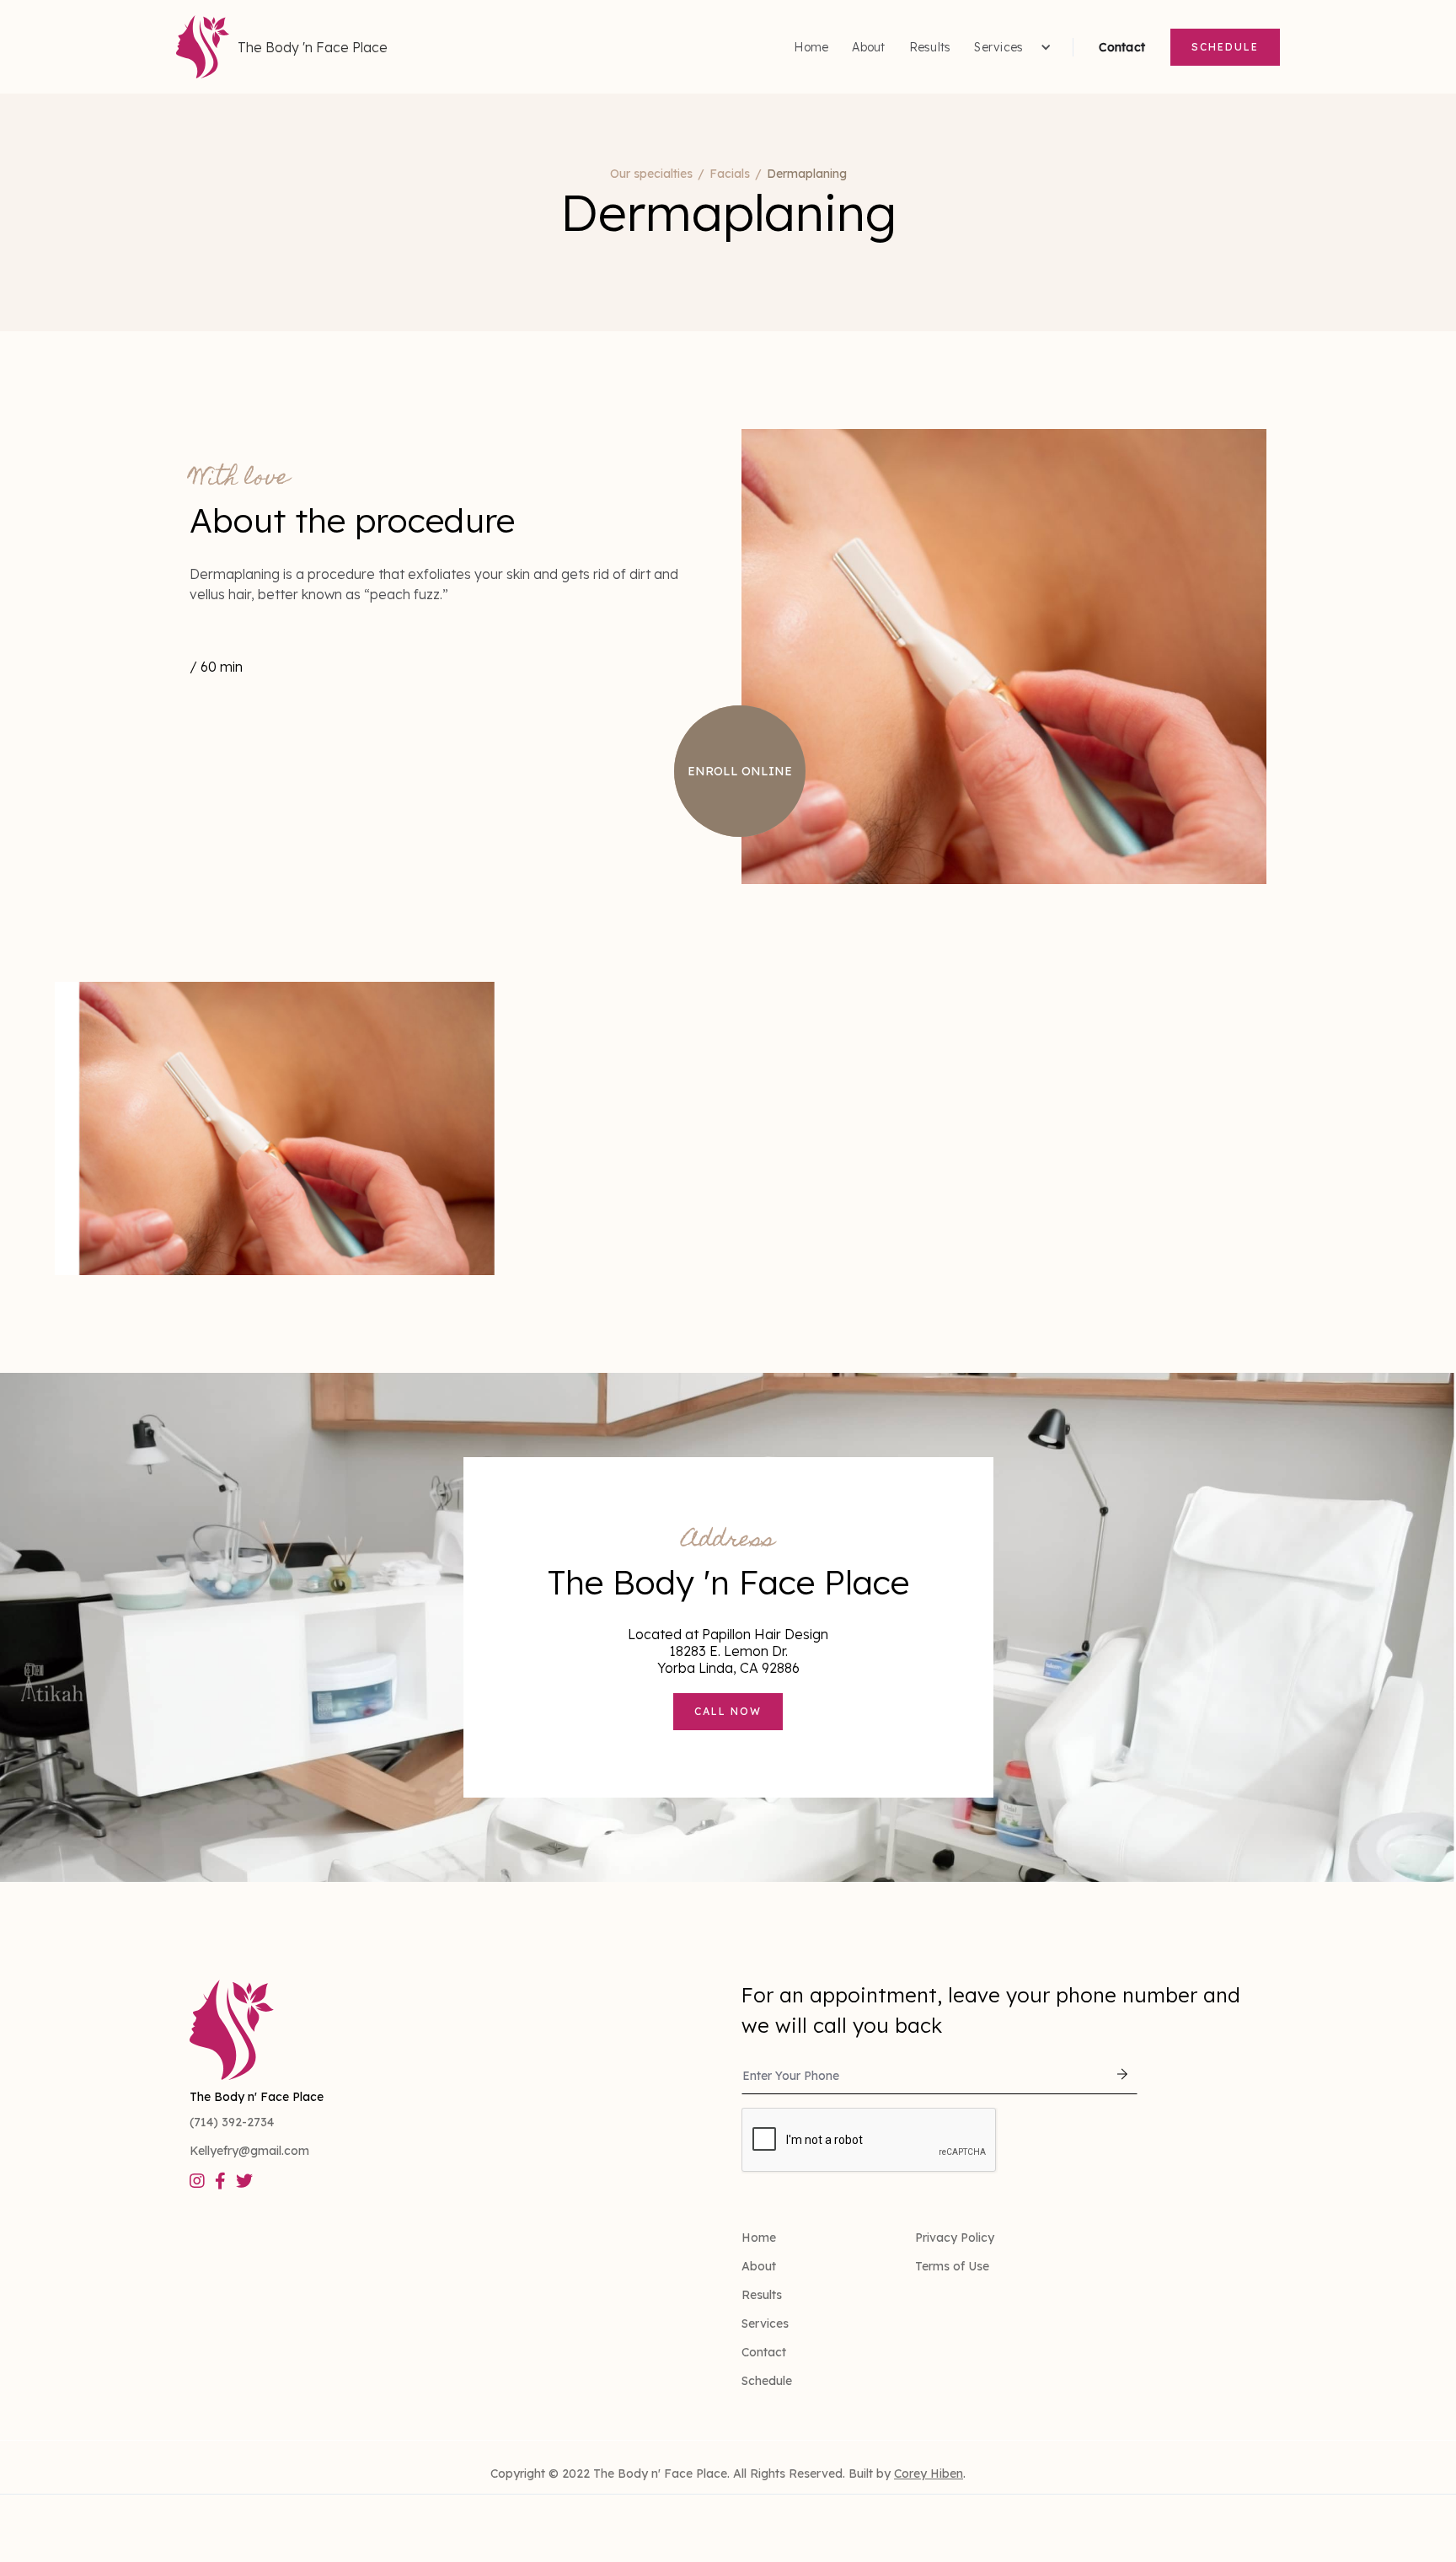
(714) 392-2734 (232, 2122)
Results (930, 47)
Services (765, 2323)
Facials (730, 174)
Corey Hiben (929, 2474)
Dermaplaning (807, 174)
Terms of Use (952, 2266)
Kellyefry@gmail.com (249, 2151)
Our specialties (651, 174)
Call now (728, 1711)
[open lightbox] (275, 1128)
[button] (1011, 47)
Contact (1122, 47)
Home (811, 47)
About (868, 47)
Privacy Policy (955, 2238)
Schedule (1225, 47)
